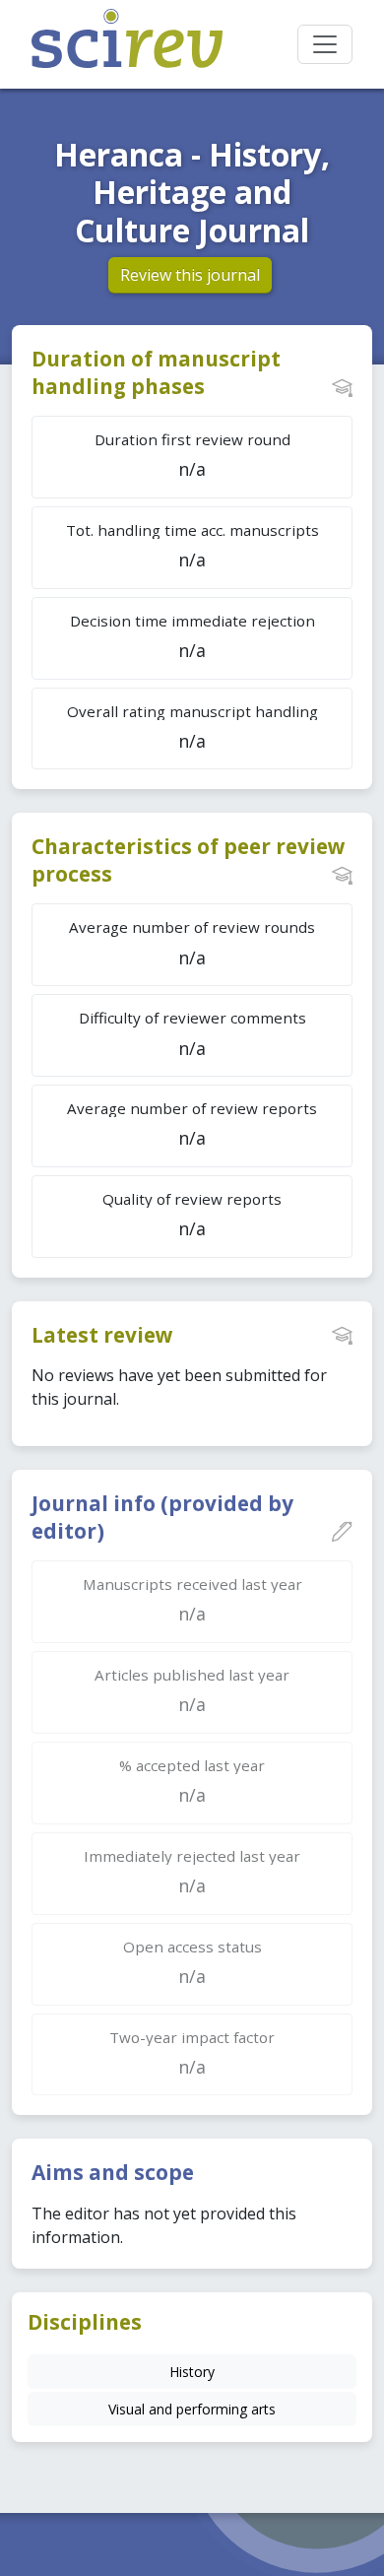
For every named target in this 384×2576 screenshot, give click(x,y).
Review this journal (190, 275)
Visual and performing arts (192, 2409)
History (192, 2372)
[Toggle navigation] (325, 44)
